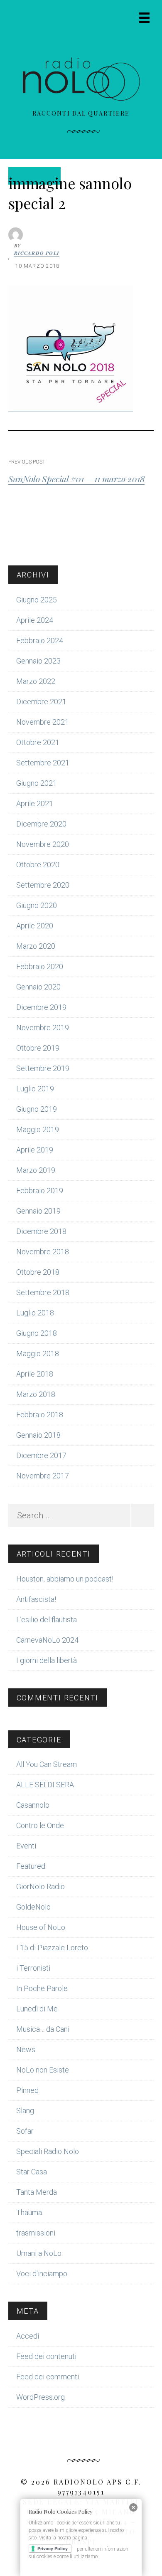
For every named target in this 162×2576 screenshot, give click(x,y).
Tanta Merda (37, 2192)
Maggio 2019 (38, 1129)
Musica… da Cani (43, 2029)
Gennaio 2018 (38, 1435)
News (26, 2049)
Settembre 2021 (43, 763)
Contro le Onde (40, 1825)
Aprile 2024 (35, 620)
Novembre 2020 (43, 844)
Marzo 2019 (36, 1170)
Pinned (27, 2090)
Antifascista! (36, 1599)
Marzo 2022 (36, 681)
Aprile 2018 (35, 1374)
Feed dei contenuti (46, 2356)
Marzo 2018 (36, 1394)
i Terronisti (33, 1968)
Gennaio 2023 (38, 661)
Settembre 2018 (43, 1292)
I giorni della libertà (47, 1660)
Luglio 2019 (35, 1089)
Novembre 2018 (43, 1252)
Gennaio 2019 (38, 1211)
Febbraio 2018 (40, 1415)
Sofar (25, 2131)
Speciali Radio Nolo (48, 2151)
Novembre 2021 (43, 722)
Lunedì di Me (37, 2009)
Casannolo (33, 1805)
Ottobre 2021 (38, 742)
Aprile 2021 (35, 803)
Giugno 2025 (37, 600)
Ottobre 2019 (38, 1048)
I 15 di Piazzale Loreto (52, 1948)
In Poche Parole (42, 1988)
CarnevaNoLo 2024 (47, 1640)
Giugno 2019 (37, 1109)
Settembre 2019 (43, 1068)
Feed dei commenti (48, 2377)
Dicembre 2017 (41, 1455)
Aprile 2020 (35, 926)
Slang (25, 2111)
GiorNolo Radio (40, 1886)
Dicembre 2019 (41, 1007)
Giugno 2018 (37, 1333)
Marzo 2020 (36, 946)
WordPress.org (40, 2397)
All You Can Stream (47, 1764)
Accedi (28, 2336)
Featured (31, 1866)
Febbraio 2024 (40, 640)
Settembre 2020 (43, 885)
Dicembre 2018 (41, 1231)
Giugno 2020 (37, 905)
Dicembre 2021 (41, 702)
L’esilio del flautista (47, 1620)
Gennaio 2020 (38, 987)
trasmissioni (36, 2233)
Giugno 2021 (37, 783)
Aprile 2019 (35, 1150)
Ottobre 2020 (38, 865)
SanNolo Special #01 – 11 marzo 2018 (76, 479)
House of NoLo (41, 1927)
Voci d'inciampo (42, 2274)
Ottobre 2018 (38, 1272)
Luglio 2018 (35, 1313)
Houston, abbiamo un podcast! (65, 1579)
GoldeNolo (33, 1907)
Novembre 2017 (43, 1476)
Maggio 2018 (38, 1353)
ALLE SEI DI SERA (45, 1785)
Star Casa (32, 2172)
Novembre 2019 (43, 1028)
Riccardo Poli (37, 253)
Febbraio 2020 (40, 966)
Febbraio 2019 (40, 1191)
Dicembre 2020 (41, 824)
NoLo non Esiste (43, 2070)
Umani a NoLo (39, 2253)
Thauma (29, 2212)
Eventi (26, 1846)
